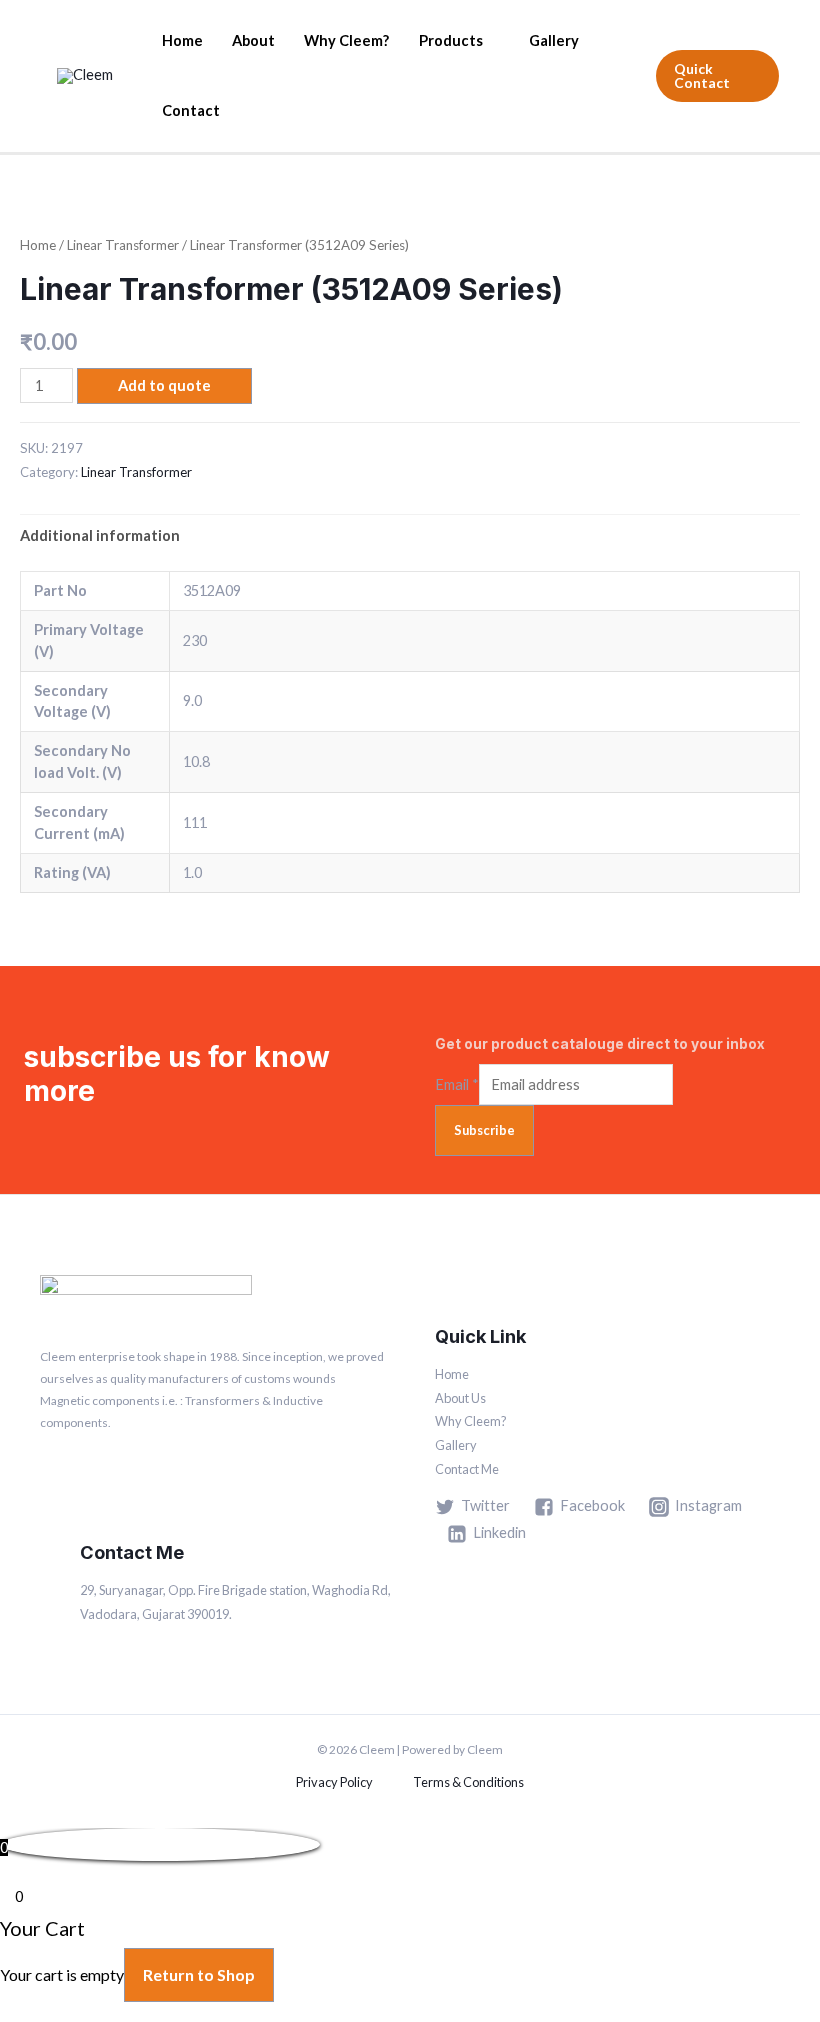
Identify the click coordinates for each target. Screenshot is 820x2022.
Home (182, 40)
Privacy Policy (334, 1782)
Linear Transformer (123, 245)
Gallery (554, 40)
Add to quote (164, 385)
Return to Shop (199, 1974)
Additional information (100, 535)
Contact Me (467, 1469)
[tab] (100, 536)
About (253, 40)
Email (457, 1084)
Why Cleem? (346, 40)
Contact (191, 110)
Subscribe (484, 1130)
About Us (460, 1398)
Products (451, 40)
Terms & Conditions (468, 1782)
